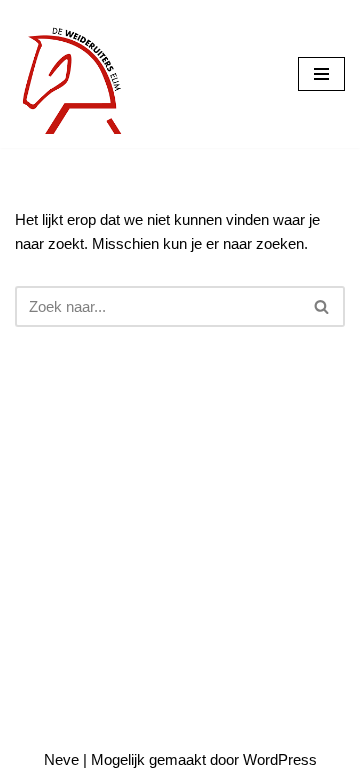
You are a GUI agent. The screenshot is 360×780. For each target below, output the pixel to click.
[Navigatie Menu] (321, 74)
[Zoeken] (322, 306)
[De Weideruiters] (75, 74)
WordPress (280, 759)
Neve (61, 759)
